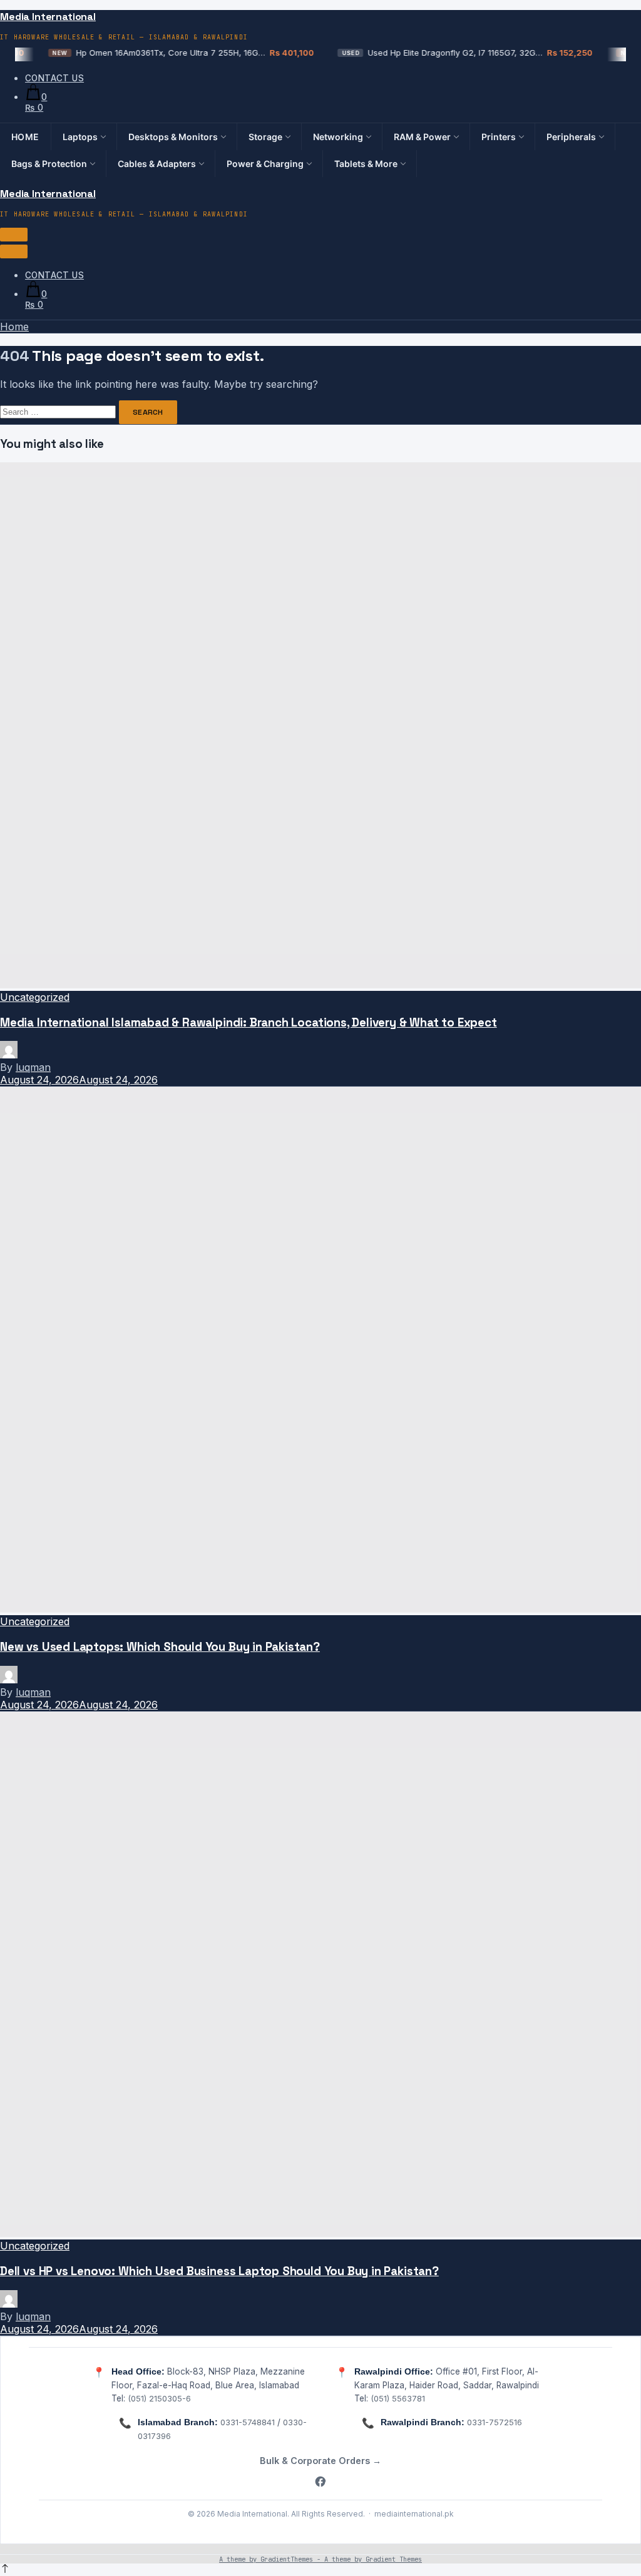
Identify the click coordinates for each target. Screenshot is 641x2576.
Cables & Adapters (157, 164)
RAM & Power (422, 137)
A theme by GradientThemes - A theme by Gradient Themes (320, 2559)
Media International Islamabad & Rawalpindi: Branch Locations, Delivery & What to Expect (249, 1022)
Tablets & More (366, 164)
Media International (48, 17)
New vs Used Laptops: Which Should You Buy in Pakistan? (160, 1647)
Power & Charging (265, 164)
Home (25, 137)
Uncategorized (35, 997)
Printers (499, 137)
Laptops (80, 137)
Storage (265, 137)
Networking (338, 137)
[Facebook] (320, 2482)
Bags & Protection (49, 164)
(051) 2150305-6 (159, 2398)
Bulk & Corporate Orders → (320, 2461)
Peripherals (571, 137)
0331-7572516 (495, 2422)
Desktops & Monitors (173, 137)
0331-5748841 (248, 2422)
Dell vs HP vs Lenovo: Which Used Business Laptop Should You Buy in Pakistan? (219, 2271)
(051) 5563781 (398, 2398)
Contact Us (54, 78)
